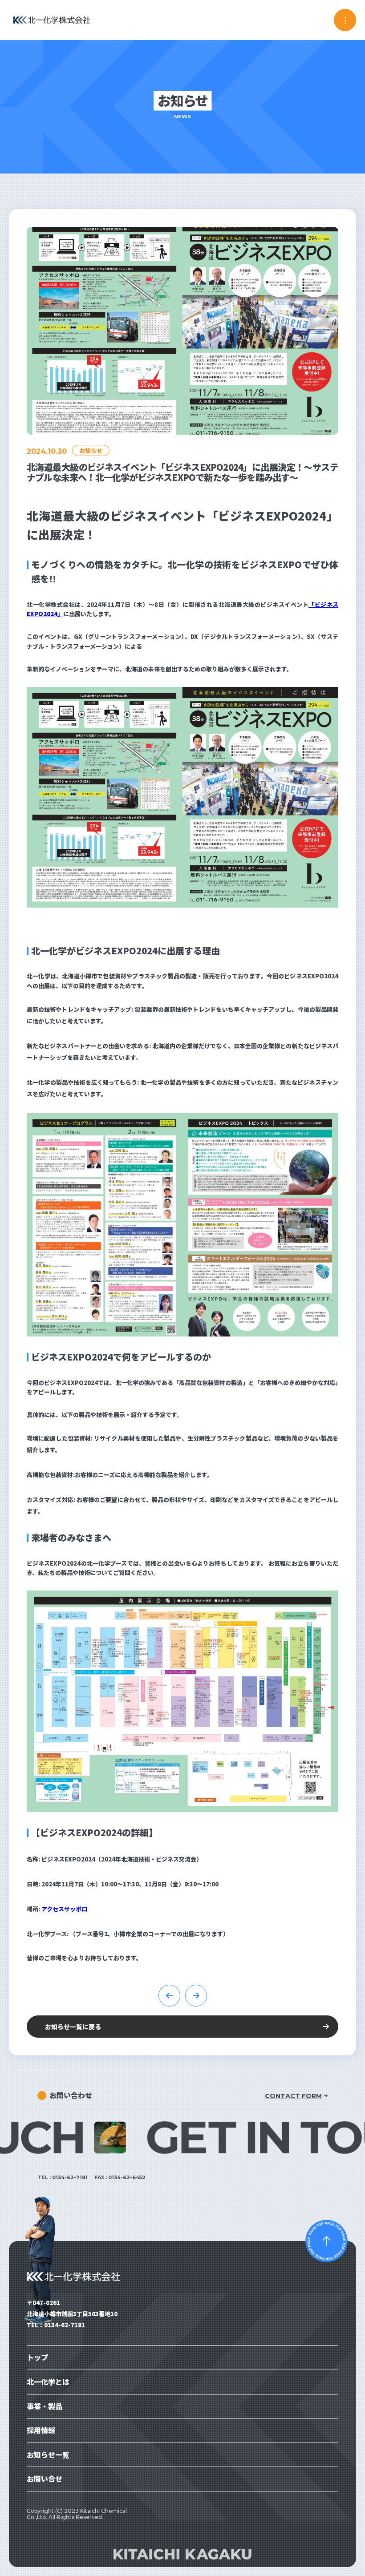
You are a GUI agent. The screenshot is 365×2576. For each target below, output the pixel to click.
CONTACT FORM (293, 2096)
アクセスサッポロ (64, 1909)
